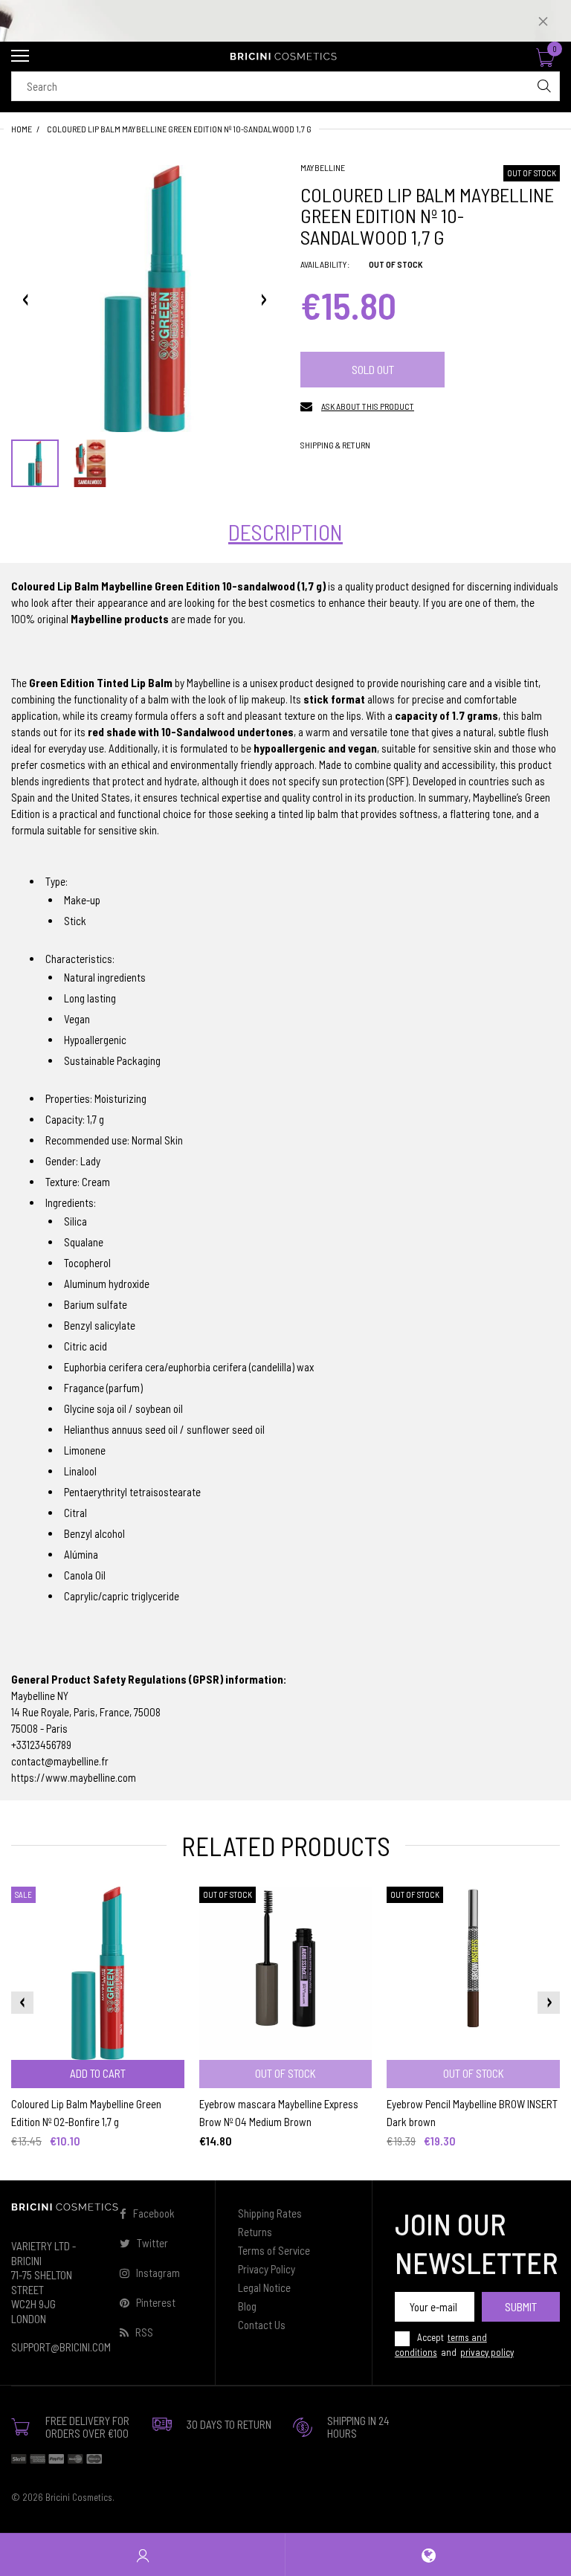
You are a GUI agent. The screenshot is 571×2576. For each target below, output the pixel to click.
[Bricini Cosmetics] (285, 57)
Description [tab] (285, 532)
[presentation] (22, 2003)
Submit (521, 2306)
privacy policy (487, 2352)
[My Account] (143, 2555)
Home (22, 129)
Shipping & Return (335, 445)
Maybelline (323, 167)
